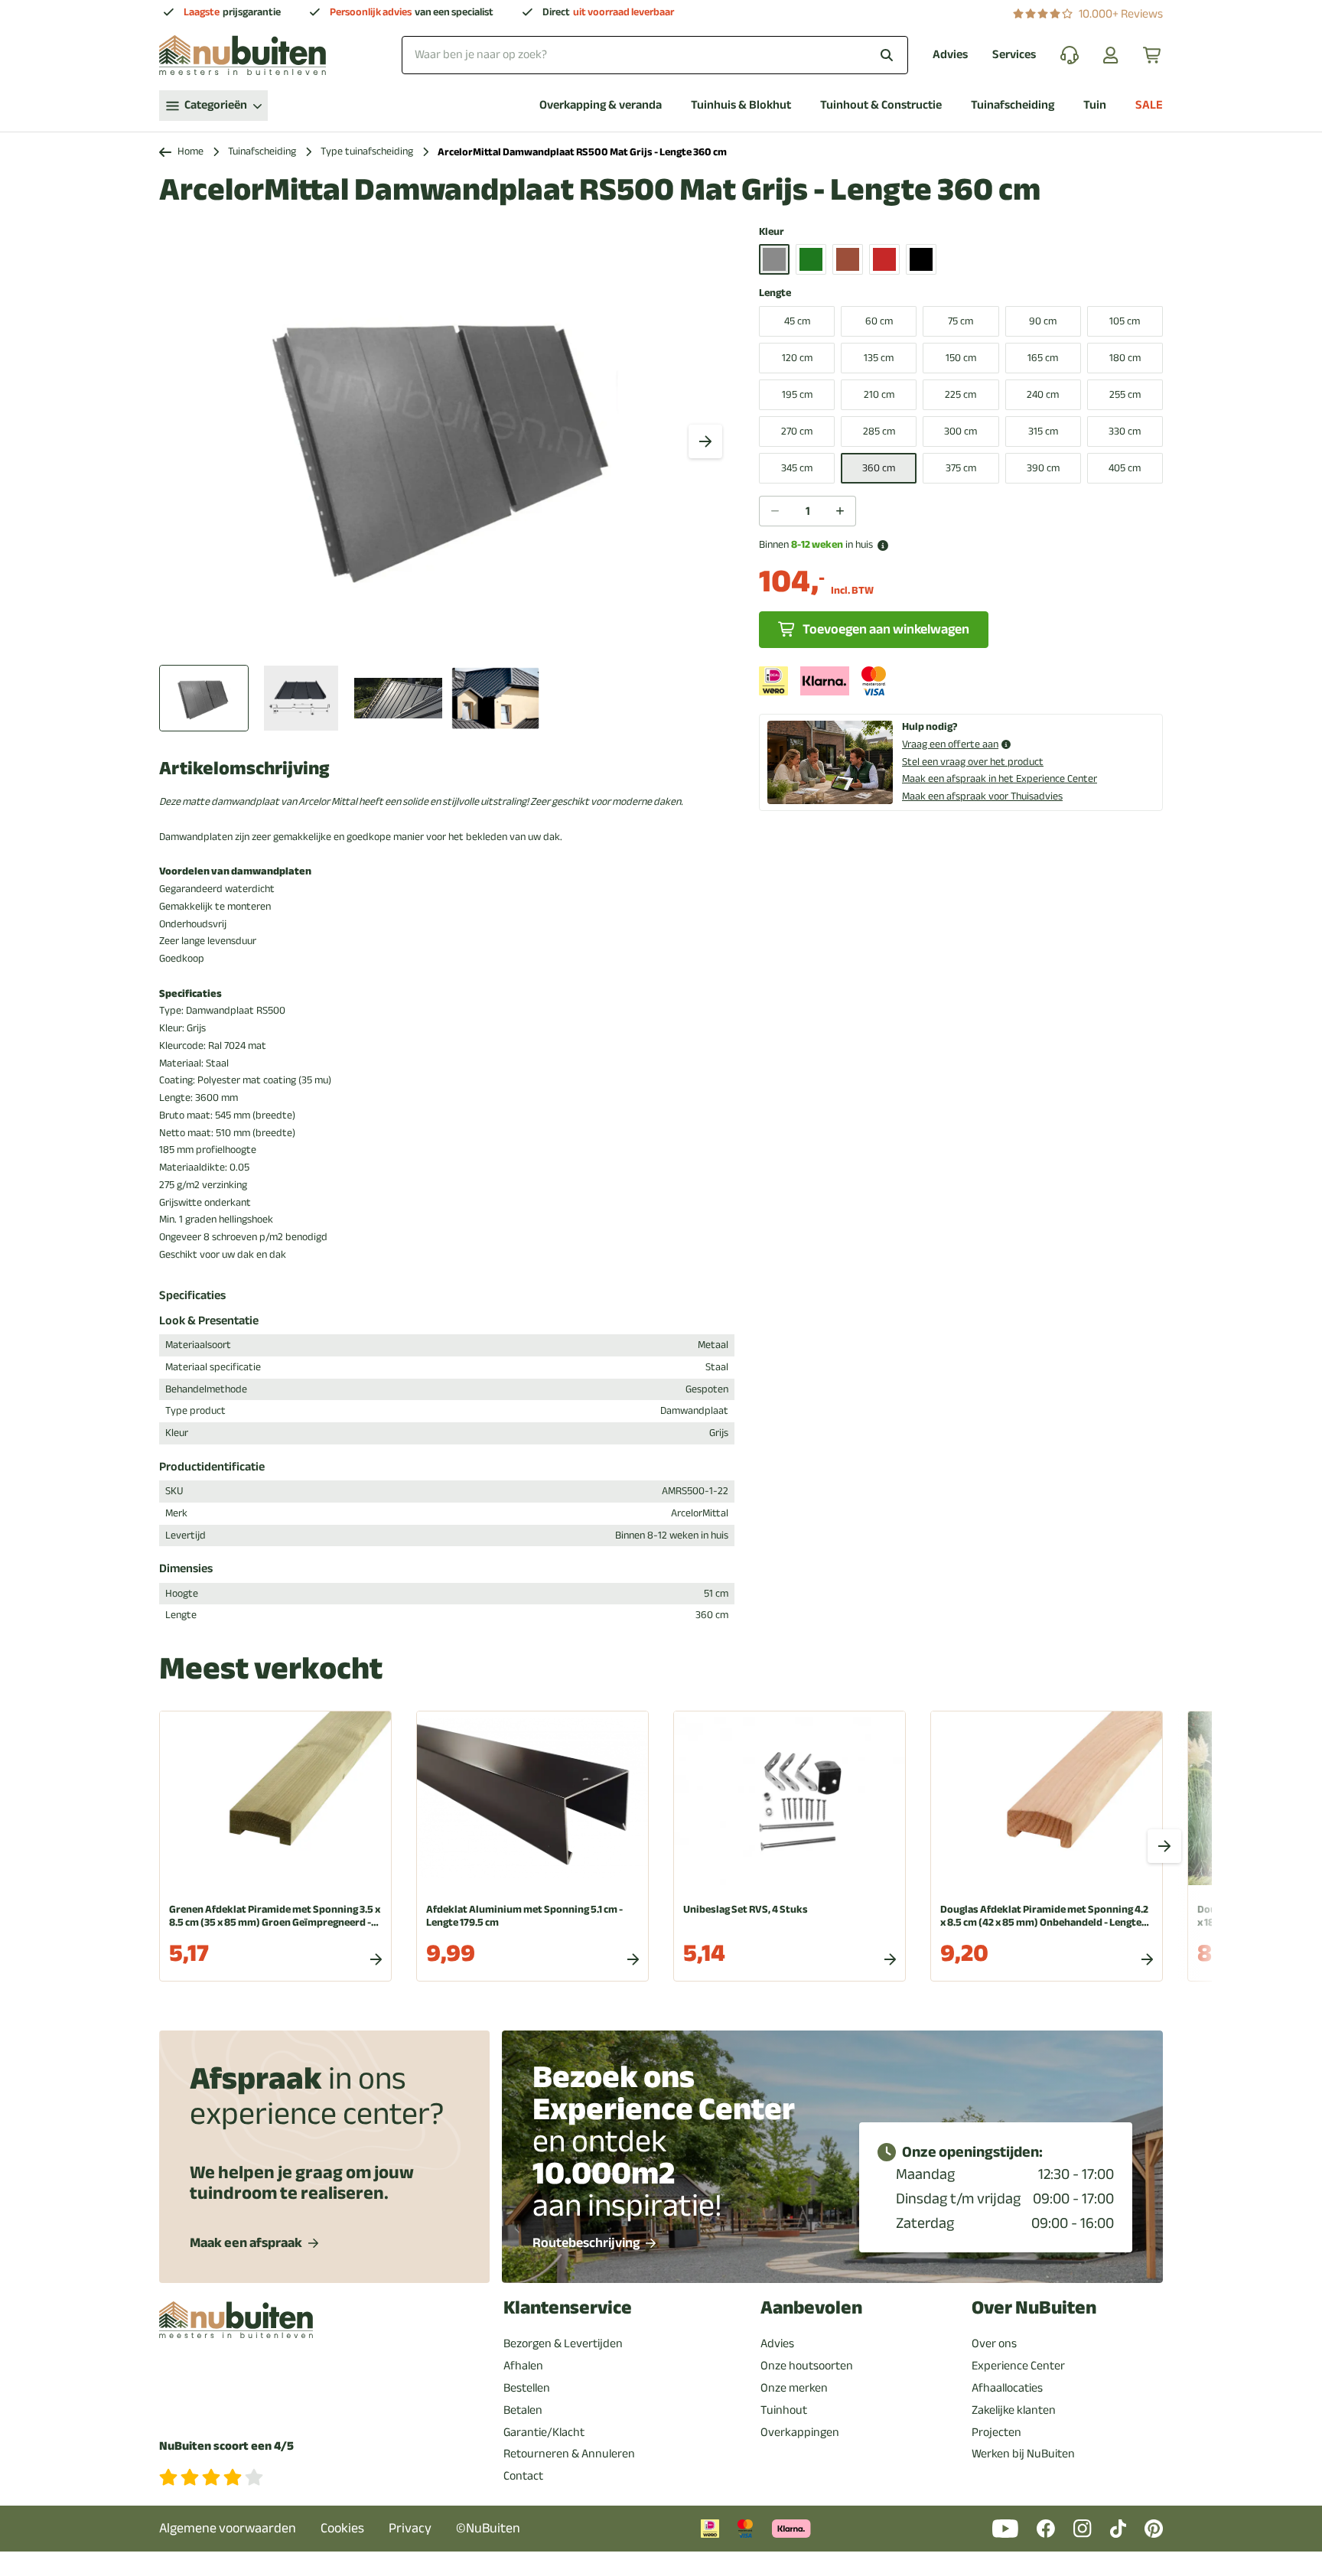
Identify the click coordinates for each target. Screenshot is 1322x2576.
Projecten (996, 2432)
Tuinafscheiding (1013, 105)
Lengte (775, 293)
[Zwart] (921, 259)
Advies (950, 55)
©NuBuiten (488, 2528)
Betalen (523, 2410)
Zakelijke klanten (1014, 2410)
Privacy (410, 2528)
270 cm (797, 431)
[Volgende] (705, 441)
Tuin (1095, 105)
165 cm (1043, 358)
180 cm (1125, 358)
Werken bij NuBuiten (1023, 2454)
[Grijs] (774, 259)
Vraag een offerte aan (950, 745)
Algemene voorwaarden (228, 2528)
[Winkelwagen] (1153, 55)
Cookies (342, 2528)
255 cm (1125, 394)
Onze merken (794, 2388)
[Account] (1111, 55)
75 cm (961, 321)
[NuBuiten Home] (243, 55)
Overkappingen (800, 2432)
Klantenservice (568, 2308)
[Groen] (811, 259)
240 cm (1043, 394)
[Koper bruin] (848, 259)
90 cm (1043, 321)
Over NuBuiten (1034, 2308)
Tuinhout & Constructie (881, 105)
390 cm (1043, 468)
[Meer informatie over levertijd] (883, 545)
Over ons (994, 2343)
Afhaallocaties (1007, 2388)
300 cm (961, 431)
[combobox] (655, 55)
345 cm (797, 468)
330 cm (1125, 431)
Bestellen (527, 2388)
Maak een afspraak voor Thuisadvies (982, 796)
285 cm (879, 431)
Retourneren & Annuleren (569, 2454)
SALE (1149, 105)
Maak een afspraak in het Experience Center (1000, 778)
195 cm (797, 394)
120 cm (797, 358)
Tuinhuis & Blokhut (741, 105)
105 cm (1125, 321)
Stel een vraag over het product (973, 762)
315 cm (1043, 431)
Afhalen (523, 2366)
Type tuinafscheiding (367, 152)
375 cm (961, 468)
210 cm (879, 394)
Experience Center (1018, 2366)
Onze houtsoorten (807, 2366)
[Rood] (884, 259)
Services (1014, 55)
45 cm (797, 321)
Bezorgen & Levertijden (563, 2343)
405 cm (1125, 468)
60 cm (879, 321)
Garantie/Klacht (544, 2432)
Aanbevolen (811, 2308)
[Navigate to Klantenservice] (1070, 55)
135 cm (879, 358)
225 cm (961, 394)
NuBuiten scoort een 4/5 (226, 2446)
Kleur (772, 232)
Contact (523, 2476)
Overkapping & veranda (601, 105)
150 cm (961, 358)
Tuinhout (784, 2410)
